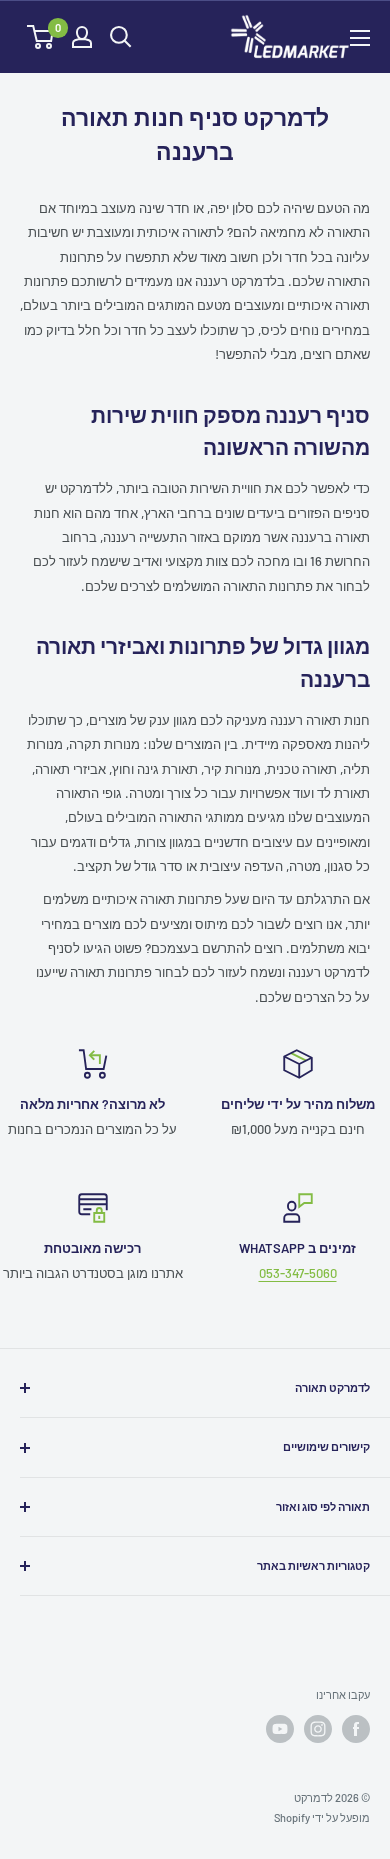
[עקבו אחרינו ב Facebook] (356, 1729)
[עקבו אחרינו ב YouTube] (280, 1729)
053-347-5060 (298, 1273)
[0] (41, 37)
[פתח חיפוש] (121, 37)
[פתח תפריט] (360, 38)
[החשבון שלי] (82, 37)
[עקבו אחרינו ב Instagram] (318, 1729)
